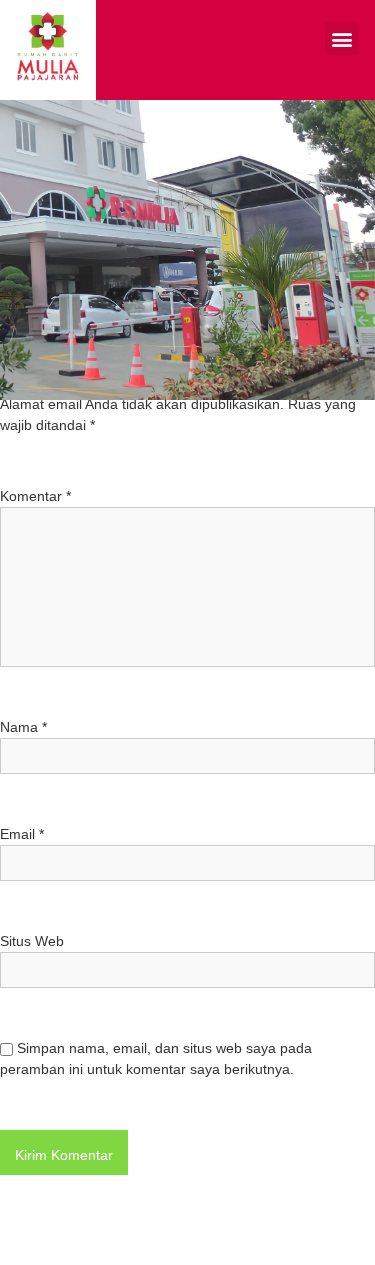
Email (22, 834)
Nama (23, 727)
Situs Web (32, 941)
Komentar (35, 496)
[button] (341, 38)
